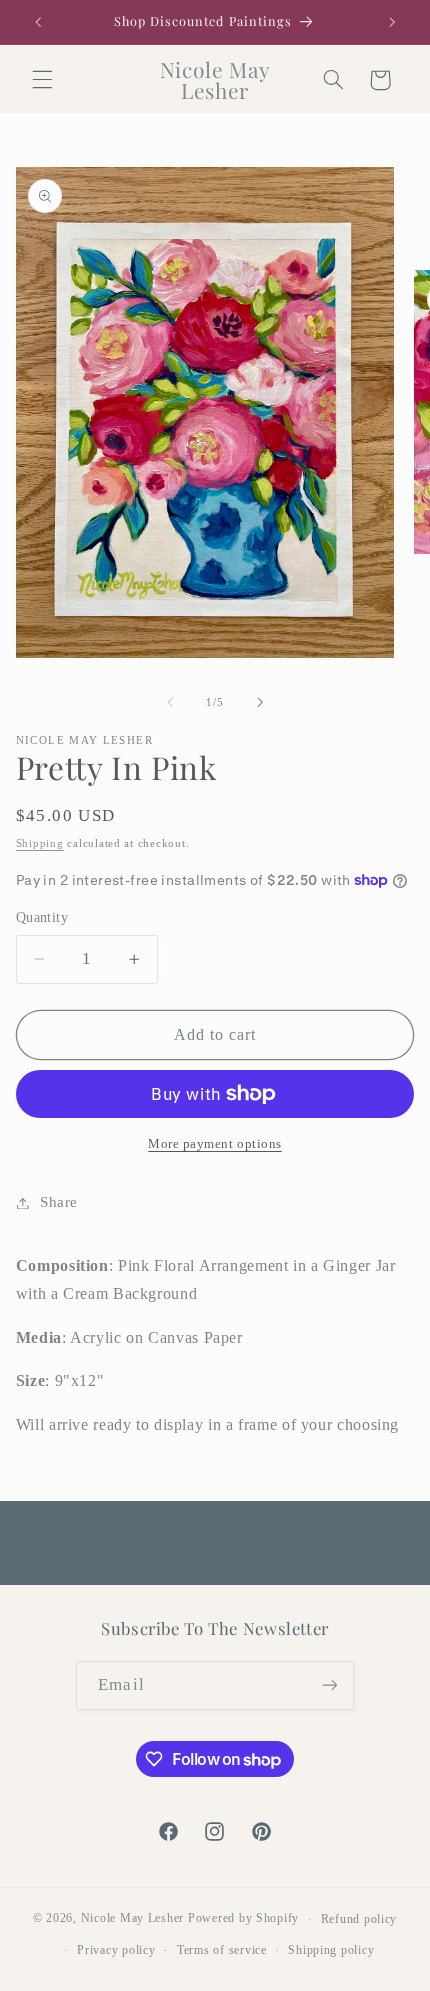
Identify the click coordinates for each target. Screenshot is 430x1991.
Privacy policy (116, 1950)
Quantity (42, 917)
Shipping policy (331, 1950)
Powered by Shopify (243, 1919)
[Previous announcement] (38, 22)
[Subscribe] (329, 1685)
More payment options (215, 1144)
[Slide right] (260, 702)
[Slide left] (170, 702)
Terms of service (222, 1950)
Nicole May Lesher (133, 1919)
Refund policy (359, 1919)
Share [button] (59, 1202)
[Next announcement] (392, 22)
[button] (42, 80)
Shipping (40, 843)
